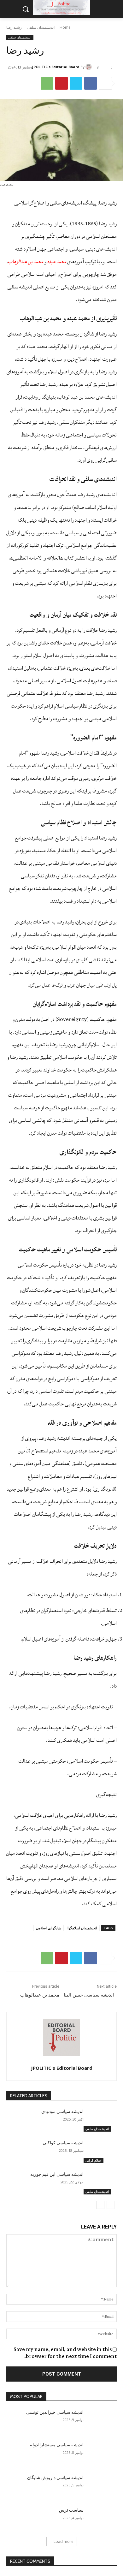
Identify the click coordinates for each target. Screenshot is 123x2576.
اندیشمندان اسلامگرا (82, 1928)
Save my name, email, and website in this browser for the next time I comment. (65, 2353)
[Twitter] (76, 83)
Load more (64, 2541)
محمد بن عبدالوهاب (40, 1995)
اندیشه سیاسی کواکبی (63, 2143)
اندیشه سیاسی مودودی (62, 2111)
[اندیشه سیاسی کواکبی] (100, 2152)
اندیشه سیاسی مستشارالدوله (57, 2445)
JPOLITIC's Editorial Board (56, 67)
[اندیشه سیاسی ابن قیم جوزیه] (100, 2183)
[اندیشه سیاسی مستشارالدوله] (100, 2454)
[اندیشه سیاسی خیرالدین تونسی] (100, 2421)
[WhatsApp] (47, 83)
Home (65, 27)
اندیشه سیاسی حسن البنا (89, 1995)
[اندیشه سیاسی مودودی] (100, 2120)
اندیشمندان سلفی (41, 27)
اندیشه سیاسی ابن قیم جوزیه (57, 2174)
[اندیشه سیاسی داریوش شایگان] (100, 2486)
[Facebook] (91, 83)
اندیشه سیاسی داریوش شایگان (55, 2478)
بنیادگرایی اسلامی (49, 1928)
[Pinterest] (61, 83)
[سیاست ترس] (100, 2519)
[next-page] (100, 2205)
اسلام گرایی (94, 2160)
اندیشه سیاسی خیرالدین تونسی (55, 2412)
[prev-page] (111, 2205)
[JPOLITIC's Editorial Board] (90, 67)
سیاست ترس (71, 2510)
